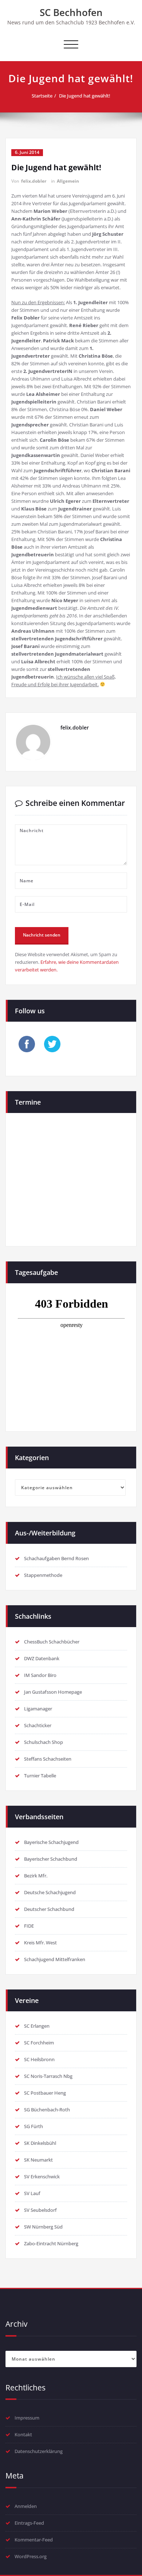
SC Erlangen (37, 2026)
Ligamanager (38, 1709)
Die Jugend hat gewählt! (85, 96)
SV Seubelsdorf (40, 2210)
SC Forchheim (39, 2043)
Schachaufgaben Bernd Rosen (56, 1558)
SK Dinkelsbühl (40, 2143)
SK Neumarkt (38, 2160)
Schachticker (38, 1725)
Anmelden (26, 2506)
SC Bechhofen (71, 12)
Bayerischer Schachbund (51, 1859)
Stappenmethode (43, 1575)
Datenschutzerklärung (39, 2451)
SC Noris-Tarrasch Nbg (48, 2076)
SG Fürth (33, 2126)
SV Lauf (32, 2193)
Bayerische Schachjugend (51, 1842)
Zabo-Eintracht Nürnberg (51, 2243)
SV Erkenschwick (42, 2177)
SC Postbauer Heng (45, 2093)
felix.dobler (34, 181)
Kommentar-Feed (34, 2540)
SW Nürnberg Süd (43, 2227)
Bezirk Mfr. (36, 1876)
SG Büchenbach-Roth (47, 2110)
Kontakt (23, 2434)
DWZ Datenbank (42, 1658)
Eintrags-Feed (29, 2523)
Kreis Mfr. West (40, 1943)
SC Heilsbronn (39, 2059)
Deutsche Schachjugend (50, 1892)
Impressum (27, 2418)
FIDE (29, 1926)
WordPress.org (31, 2556)
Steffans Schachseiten (48, 1759)
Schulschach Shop (44, 1742)
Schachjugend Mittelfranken (55, 1959)
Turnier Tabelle (40, 1776)
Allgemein (68, 181)
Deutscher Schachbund (49, 1909)
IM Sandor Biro (40, 1675)
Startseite (42, 96)
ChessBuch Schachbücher (52, 1642)
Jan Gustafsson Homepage (53, 1692)
